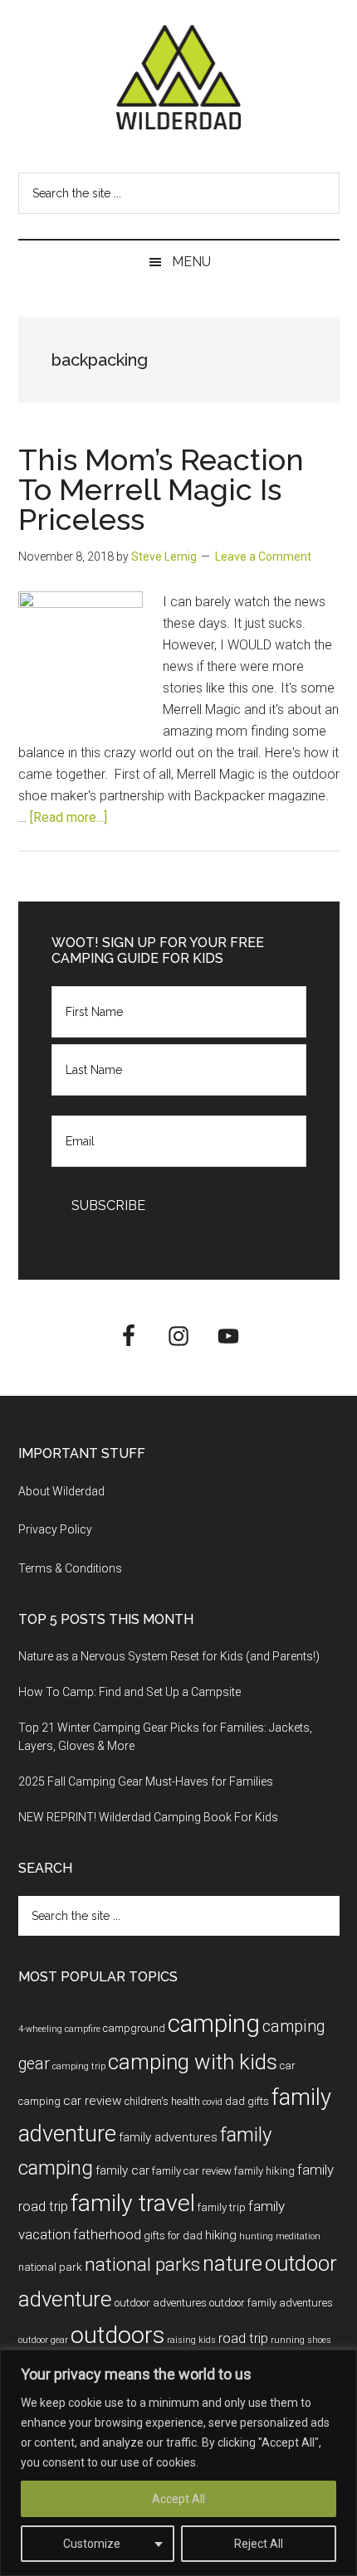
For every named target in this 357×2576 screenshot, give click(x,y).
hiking (221, 2235)
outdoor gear (43, 2340)
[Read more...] (68, 817)
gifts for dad (173, 2236)
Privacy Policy (55, 1529)
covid (213, 2102)
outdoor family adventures (271, 2303)
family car (122, 2170)
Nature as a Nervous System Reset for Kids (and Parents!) (169, 1656)
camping (214, 2024)
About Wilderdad (61, 1491)
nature (232, 2263)
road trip (243, 2338)
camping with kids (193, 2062)
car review (93, 2101)
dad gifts (247, 2101)
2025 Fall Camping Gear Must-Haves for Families (146, 1781)
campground (134, 2028)
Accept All (178, 2499)
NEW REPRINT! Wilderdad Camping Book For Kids (148, 1817)
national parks (142, 2265)
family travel (133, 2203)
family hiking (264, 2171)
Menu (191, 262)
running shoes (301, 2340)
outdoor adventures (161, 2303)
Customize (92, 2544)
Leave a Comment (263, 557)
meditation (298, 2236)
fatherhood (107, 2234)
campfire (83, 2029)
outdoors (117, 2335)
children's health (162, 2101)
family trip (222, 2207)
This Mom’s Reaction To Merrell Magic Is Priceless (161, 489)
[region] (178, 2463)
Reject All (259, 2544)
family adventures (168, 2137)
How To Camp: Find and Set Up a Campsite (130, 1692)
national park (50, 2267)
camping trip (79, 2066)
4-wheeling (40, 2029)
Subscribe (108, 1205)
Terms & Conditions (70, 1568)
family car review (192, 2171)
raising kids (191, 2340)
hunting (256, 2236)
